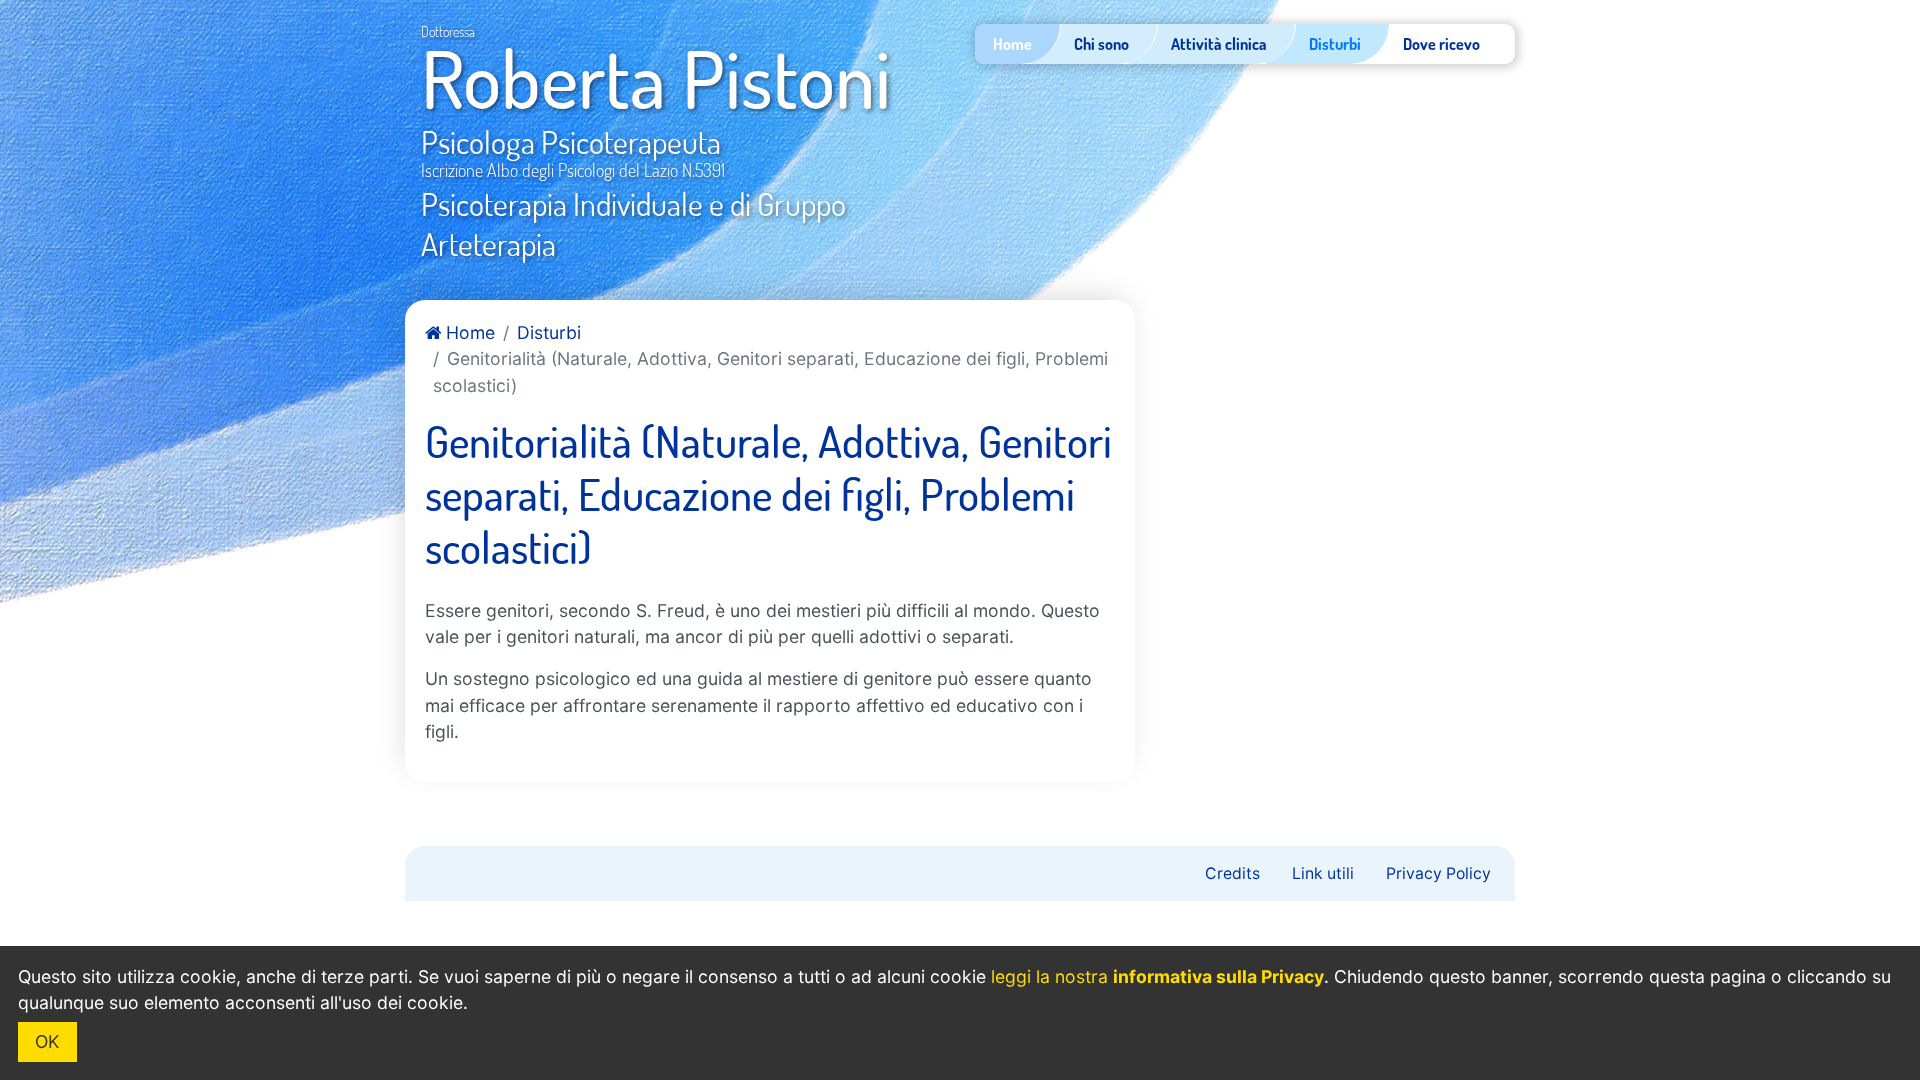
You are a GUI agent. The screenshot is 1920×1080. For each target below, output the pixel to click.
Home (468, 332)
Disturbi (549, 332)
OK (47, 1041)
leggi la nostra (1157, 976)
